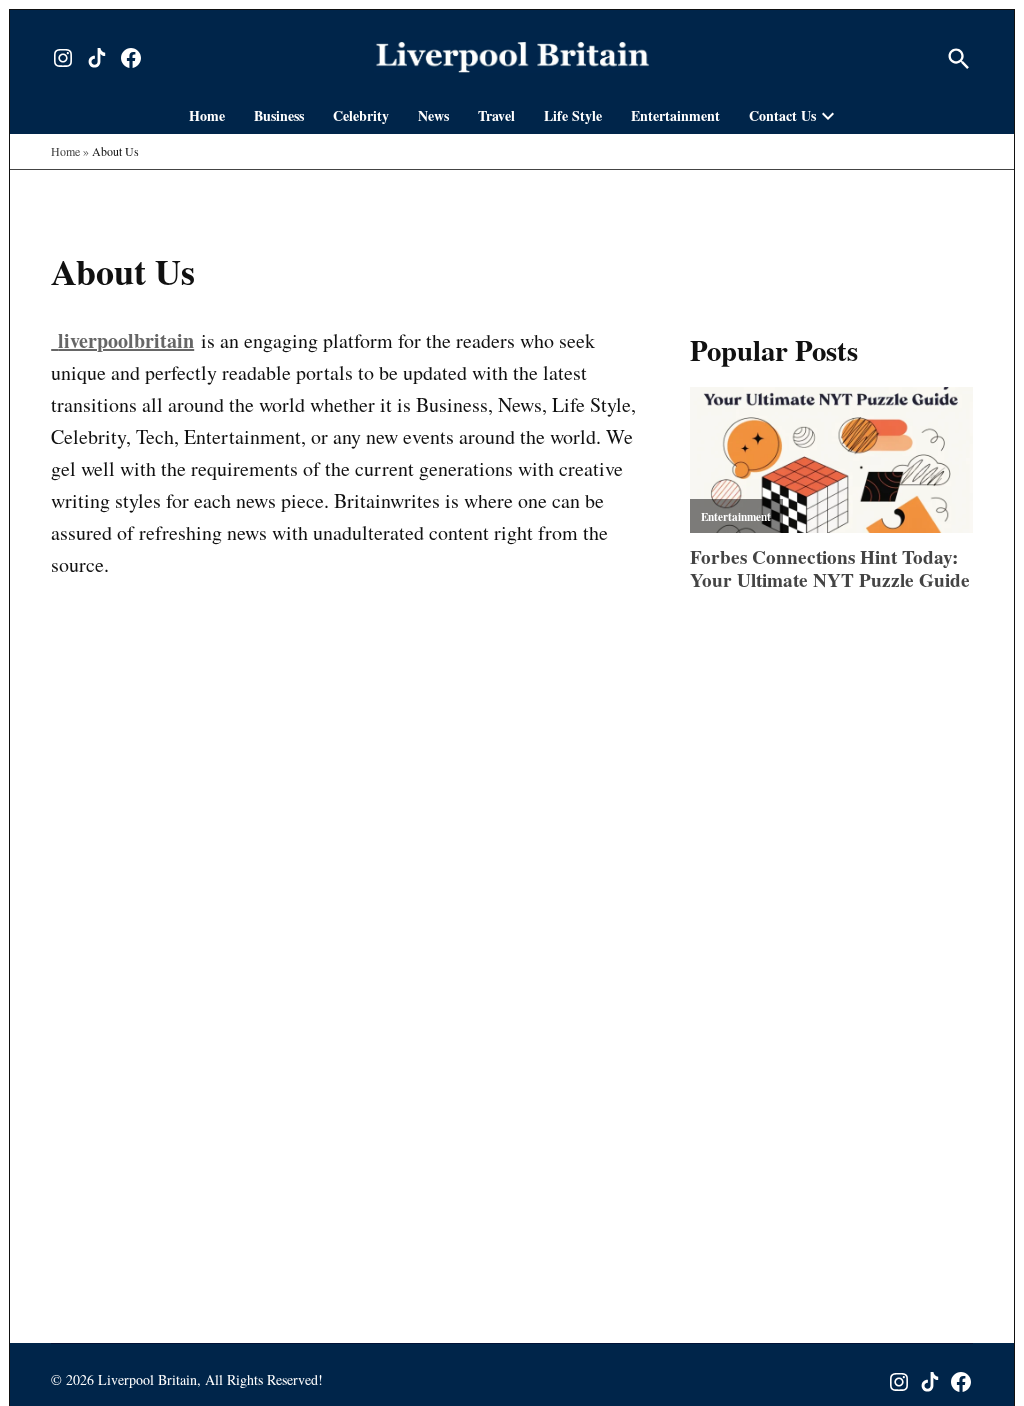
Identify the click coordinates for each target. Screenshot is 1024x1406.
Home (207, 115)
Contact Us (782, 115)
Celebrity (361, 115)
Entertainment (675, 115)
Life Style (573, 115)
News (433, 115)
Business (279, 115)
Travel (496, 115)
